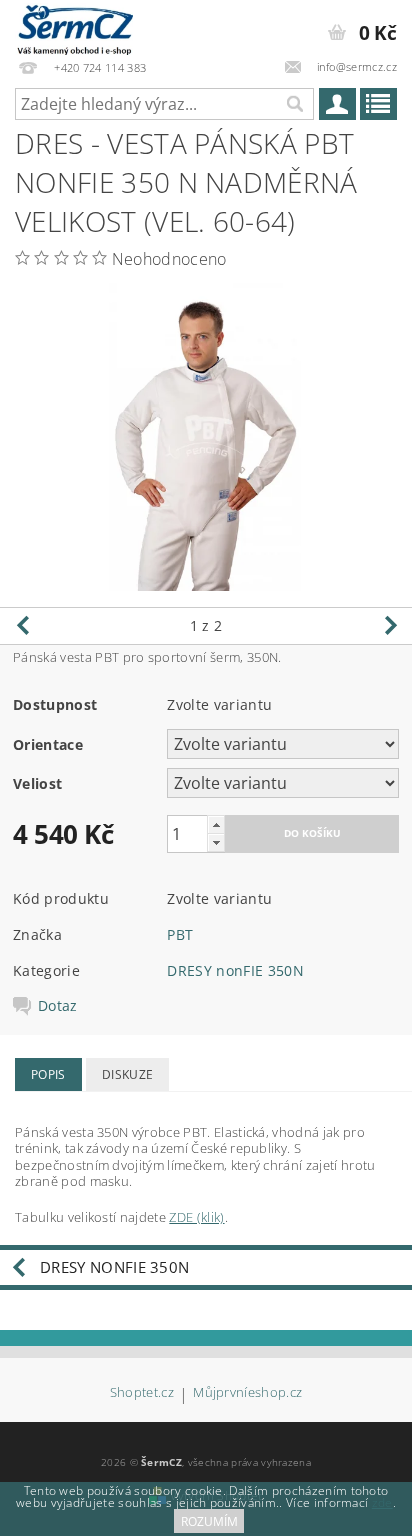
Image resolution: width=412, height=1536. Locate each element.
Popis (48, 1074)
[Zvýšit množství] (216, 824)
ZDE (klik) (196, 1217)
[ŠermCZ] (74, 26)
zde (382, 1502)
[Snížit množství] (216, 842)
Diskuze (127, 1074)
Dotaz (58, 1006)
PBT (180, 934)
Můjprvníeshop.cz (247, 1393)
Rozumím (209, 1521)
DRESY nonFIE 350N (235, 970)
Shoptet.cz (142, 1393)
